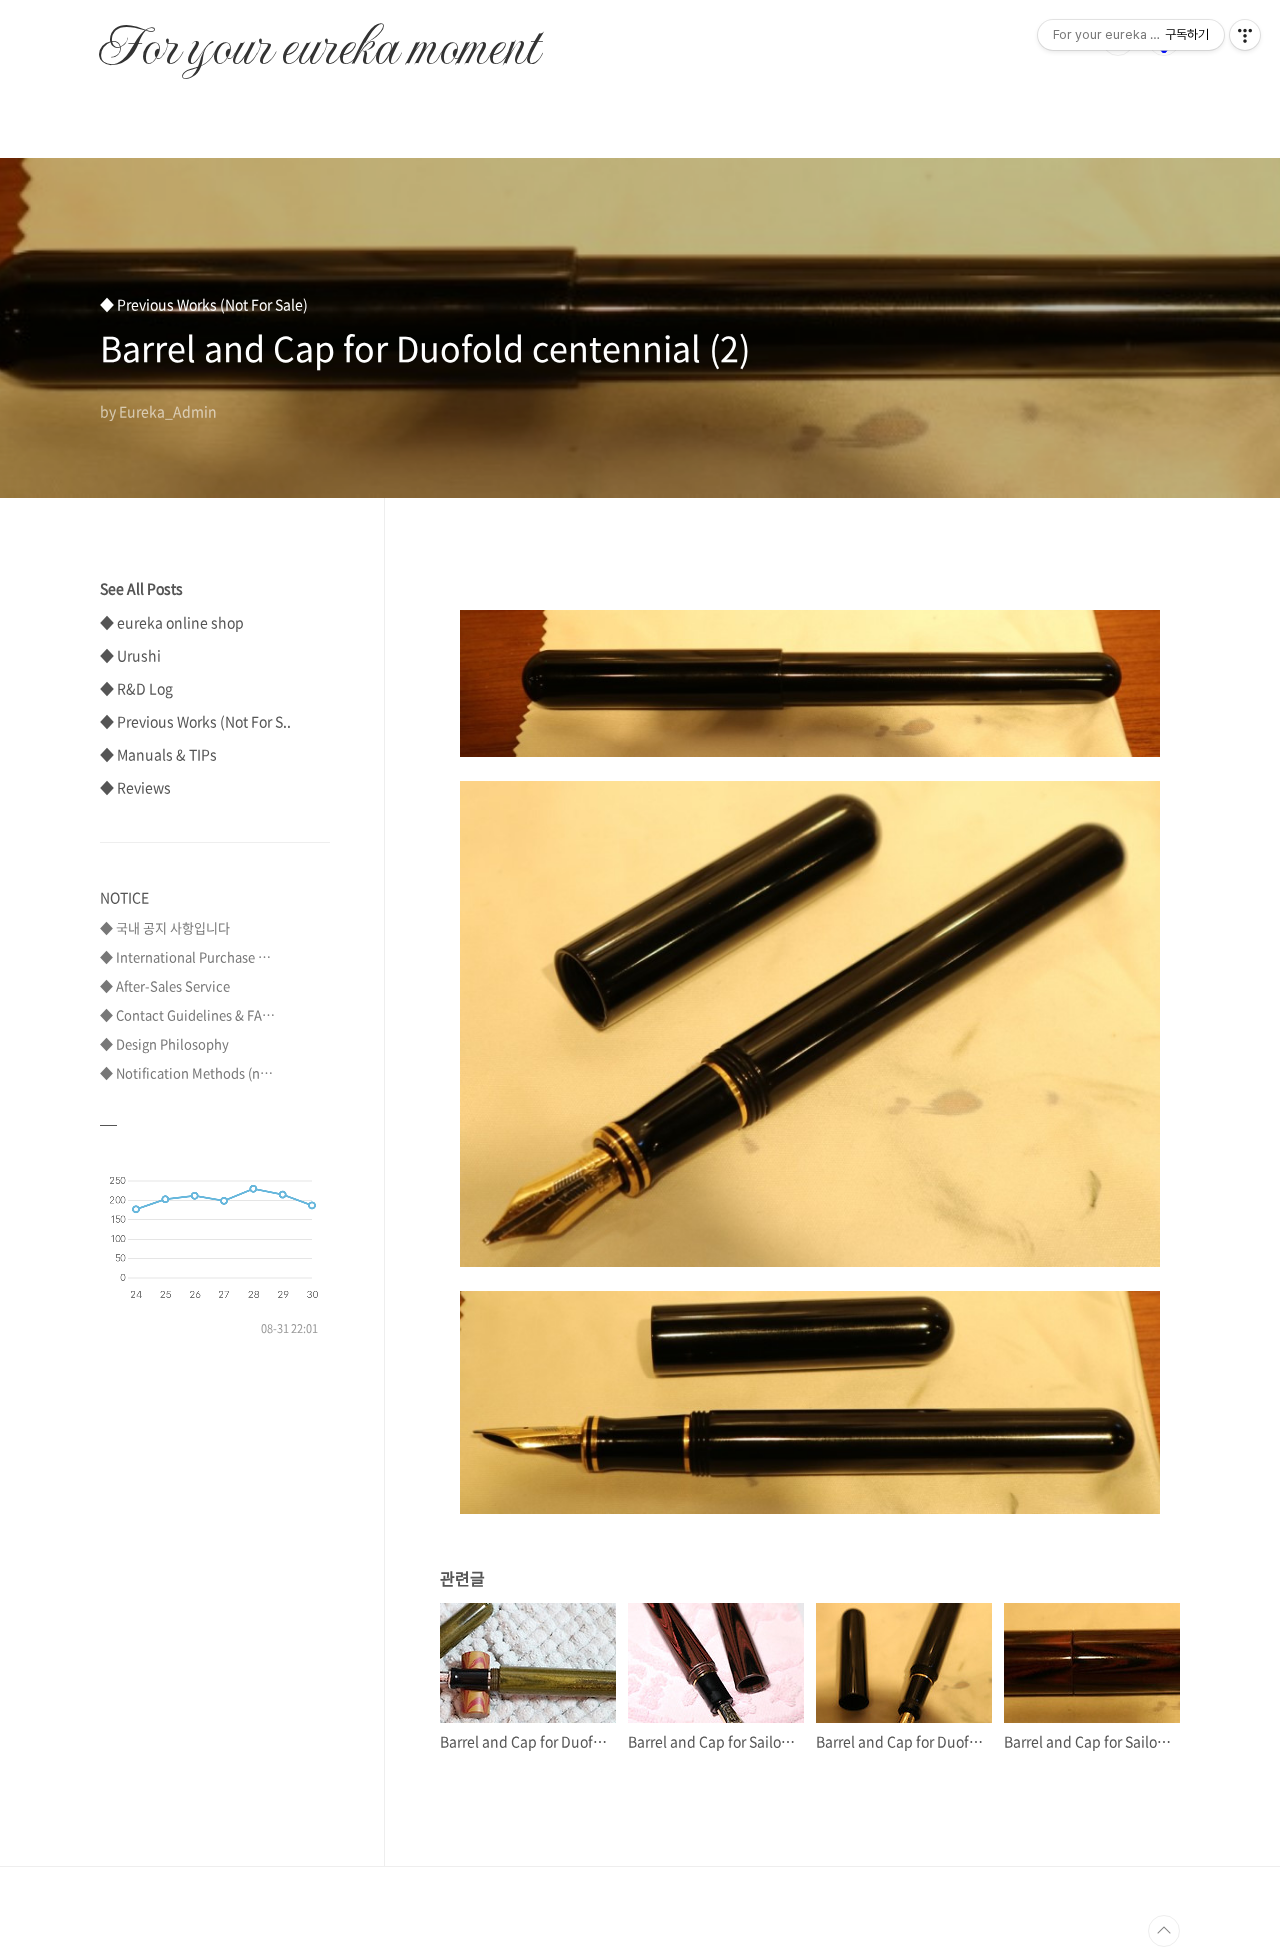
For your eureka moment (318, 36)
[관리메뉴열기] (1245, 35)
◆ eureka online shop (172, 622)
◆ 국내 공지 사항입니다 (165, 927)
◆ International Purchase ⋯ (185, 956)
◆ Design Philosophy (164, 1043)
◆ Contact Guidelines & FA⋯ (187, 1014)
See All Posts (141, 588)
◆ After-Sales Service (165, 985)
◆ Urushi (130, 655)
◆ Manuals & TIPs (158, 754)
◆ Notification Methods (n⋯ (186, 1072)
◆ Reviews (135, 787)
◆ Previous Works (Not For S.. (195, 721)
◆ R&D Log (136, 688)
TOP (1164, 1931)
